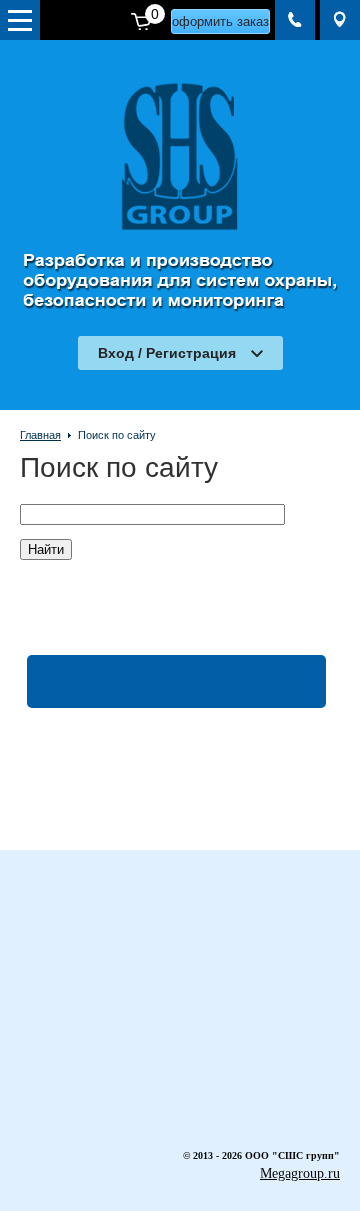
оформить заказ (220, 21)
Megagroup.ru (300, 1173)
